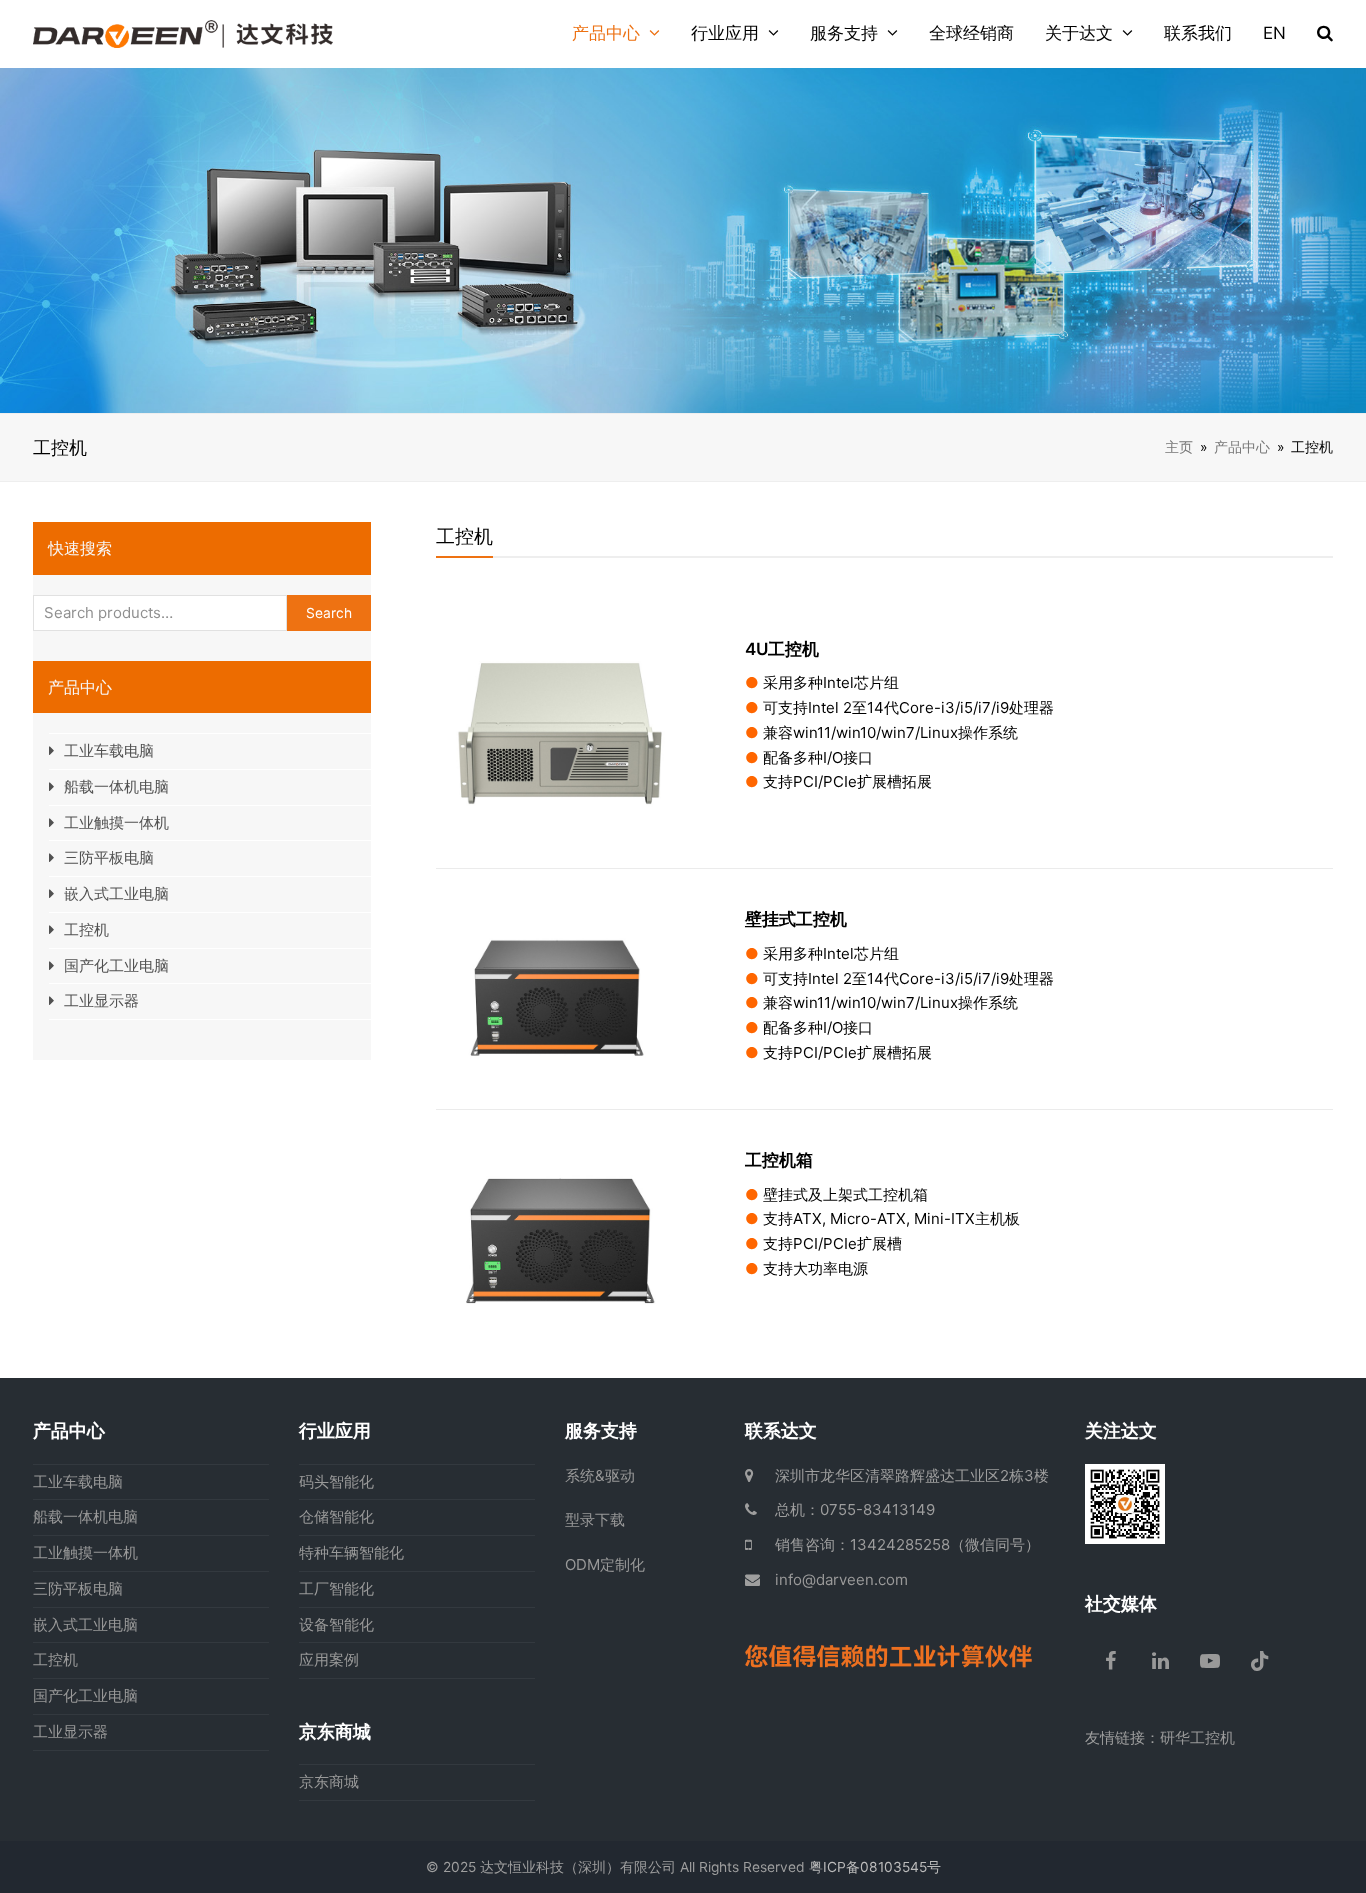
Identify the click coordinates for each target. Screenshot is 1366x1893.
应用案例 (329, 1659)
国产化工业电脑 (116, 965)
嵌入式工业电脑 (116, 893)
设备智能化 (336, 1624)
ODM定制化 (605, 1564)
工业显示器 (101, 1000)
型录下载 (595, 1519)
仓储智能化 (336, 1516)
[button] (1325, 34)
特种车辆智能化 (351, 1552)
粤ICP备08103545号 (875, 1867)
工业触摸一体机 (116, 822)
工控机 (86, 929)
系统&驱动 (600, 1475)
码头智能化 (336, 1481)
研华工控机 (1197, 1737)
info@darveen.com (841, 1579)
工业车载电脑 (109, 750)
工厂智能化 (336, 1588)
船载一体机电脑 (116, 786)
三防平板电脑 (109, 857)
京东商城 (329, 1781)
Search (329, 613)
